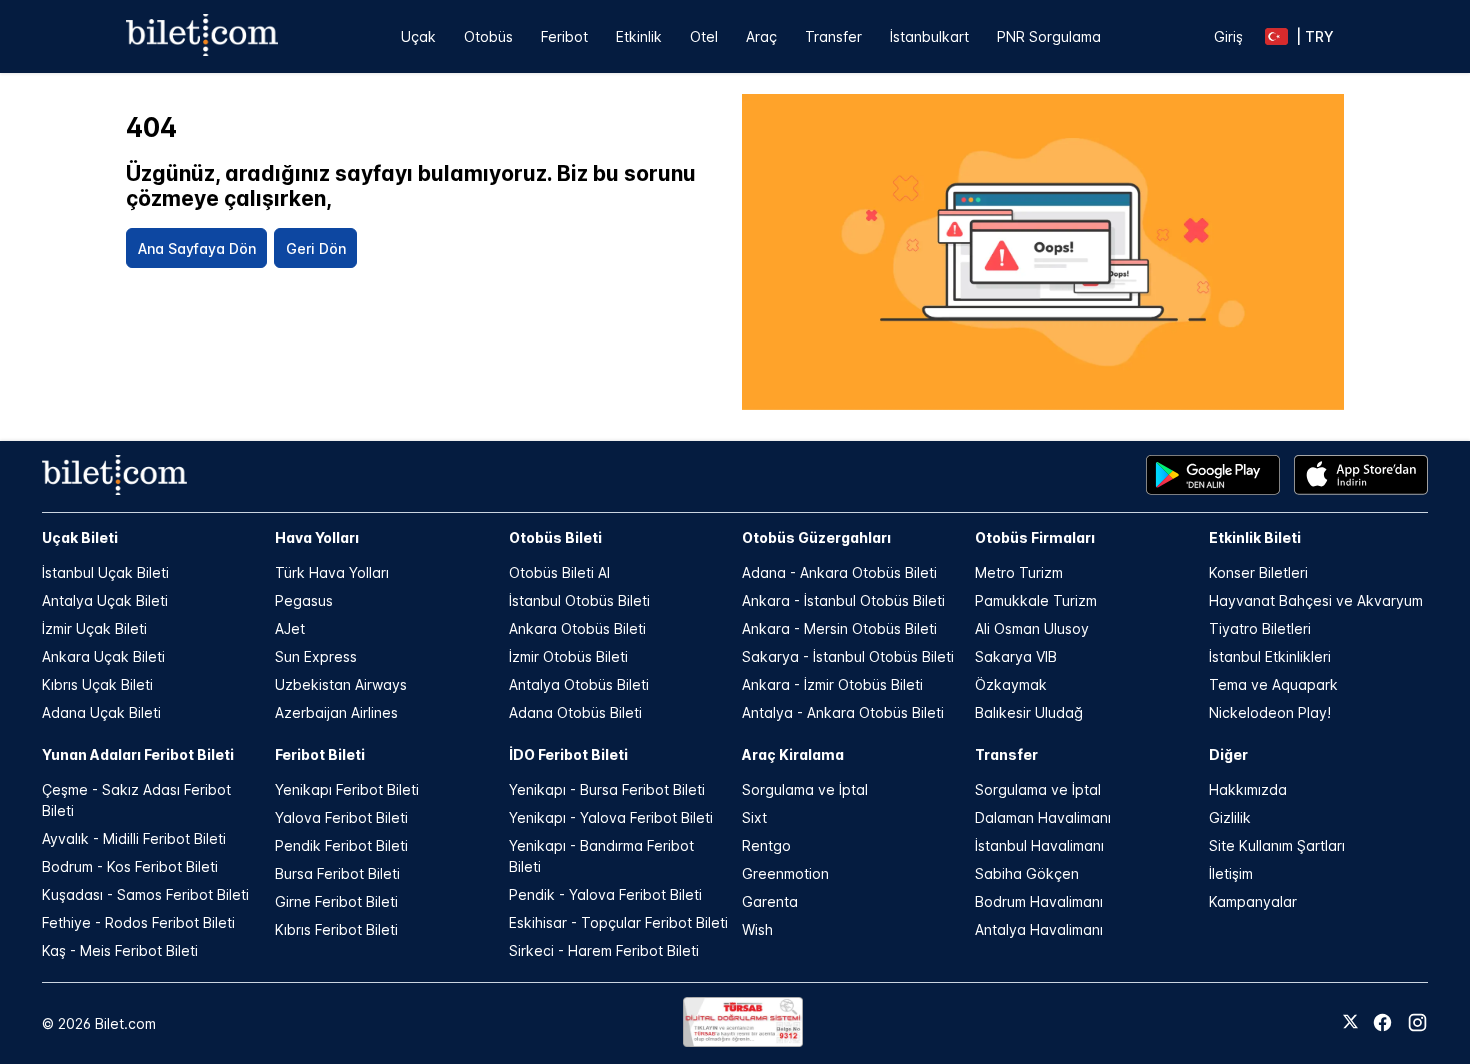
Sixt (754, 817)
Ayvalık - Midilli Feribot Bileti (134, 838)
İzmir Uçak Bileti (94, 628)
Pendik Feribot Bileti (341, 845)
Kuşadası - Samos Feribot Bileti (145, 894)
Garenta (770, 901)
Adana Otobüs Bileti (575, 712)
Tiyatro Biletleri (1260, 628)
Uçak (418, 36)
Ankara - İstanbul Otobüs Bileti (843, 600)
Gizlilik (1230, 817)
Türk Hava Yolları (332, 572)
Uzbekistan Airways (341, 684)
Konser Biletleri (1258, 572)
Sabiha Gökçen (1027, 873)
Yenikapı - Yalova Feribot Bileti (611, 817)
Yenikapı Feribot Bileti (347, 789)
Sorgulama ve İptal (805, 789)
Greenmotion (785, 873)
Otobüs (488, 36)
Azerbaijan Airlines (336, 712)
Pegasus (304, 600)
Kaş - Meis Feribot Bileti (120, 950)
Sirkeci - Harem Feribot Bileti (604, 950)
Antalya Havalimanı (1039, 929)
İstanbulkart (929, 36)
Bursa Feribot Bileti (337, 873)
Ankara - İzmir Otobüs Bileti (832, 684)
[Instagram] (1417, 1022)
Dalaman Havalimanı (1043, 817)
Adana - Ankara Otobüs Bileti (839, 572)
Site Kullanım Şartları (1277, 845)
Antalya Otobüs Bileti (579, 684)
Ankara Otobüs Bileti (577, 628)
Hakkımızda (1248, 789)
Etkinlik (639, 36)
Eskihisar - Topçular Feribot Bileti (618, 922)
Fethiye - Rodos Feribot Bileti (138, 922)
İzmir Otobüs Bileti (568, 656)
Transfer (833, 36)
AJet (290, 628)
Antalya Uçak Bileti (105, 600)
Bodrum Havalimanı (1039, 901)
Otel (704, 36)
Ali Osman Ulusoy (1032, 628)
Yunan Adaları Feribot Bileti (138, 754)
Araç (761, 36)
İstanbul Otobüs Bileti (579, 600)
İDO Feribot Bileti (568, 754)
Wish (757, 929)
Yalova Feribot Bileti (341, 817)
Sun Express (316, 656)
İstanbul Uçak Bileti (105, 572)
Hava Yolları (317, 537)
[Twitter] (1350, 1023)
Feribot (564, 36)
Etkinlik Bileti (1255, 537)
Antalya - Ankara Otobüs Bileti (843, 712)
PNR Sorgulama (1049, 36)
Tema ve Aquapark (1273, 684)
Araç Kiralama (793, 754)
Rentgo (766, 845)
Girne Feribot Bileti (336, 901)
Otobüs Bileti (555, 537)
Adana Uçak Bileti (101, 712)
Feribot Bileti (320, 754)
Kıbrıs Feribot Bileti (336, 929)
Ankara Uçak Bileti (103, 656)
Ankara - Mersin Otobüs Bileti (839, 628)
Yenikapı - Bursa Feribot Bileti (607, 789)
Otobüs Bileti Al (559, 572)
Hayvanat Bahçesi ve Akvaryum (1316, 600)
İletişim (1231, 873)
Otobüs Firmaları (1035, 537)
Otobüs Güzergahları (816, 537)
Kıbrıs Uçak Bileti (97, 684)
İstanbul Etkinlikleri (1270, 656)
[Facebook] (1382, 1022)
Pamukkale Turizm (1036, 600)
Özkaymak (1011, 684)
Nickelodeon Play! (1270, 712)
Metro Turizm (1019, 572)
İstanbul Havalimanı (1039, 845)
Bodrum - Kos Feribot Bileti (130, 866)
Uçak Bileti (80, 537)
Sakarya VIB (1016, 656)
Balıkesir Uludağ (1029, 712)
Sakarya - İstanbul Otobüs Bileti (848, 656)
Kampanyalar (1253, 901)
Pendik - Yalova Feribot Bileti (605, 894)
